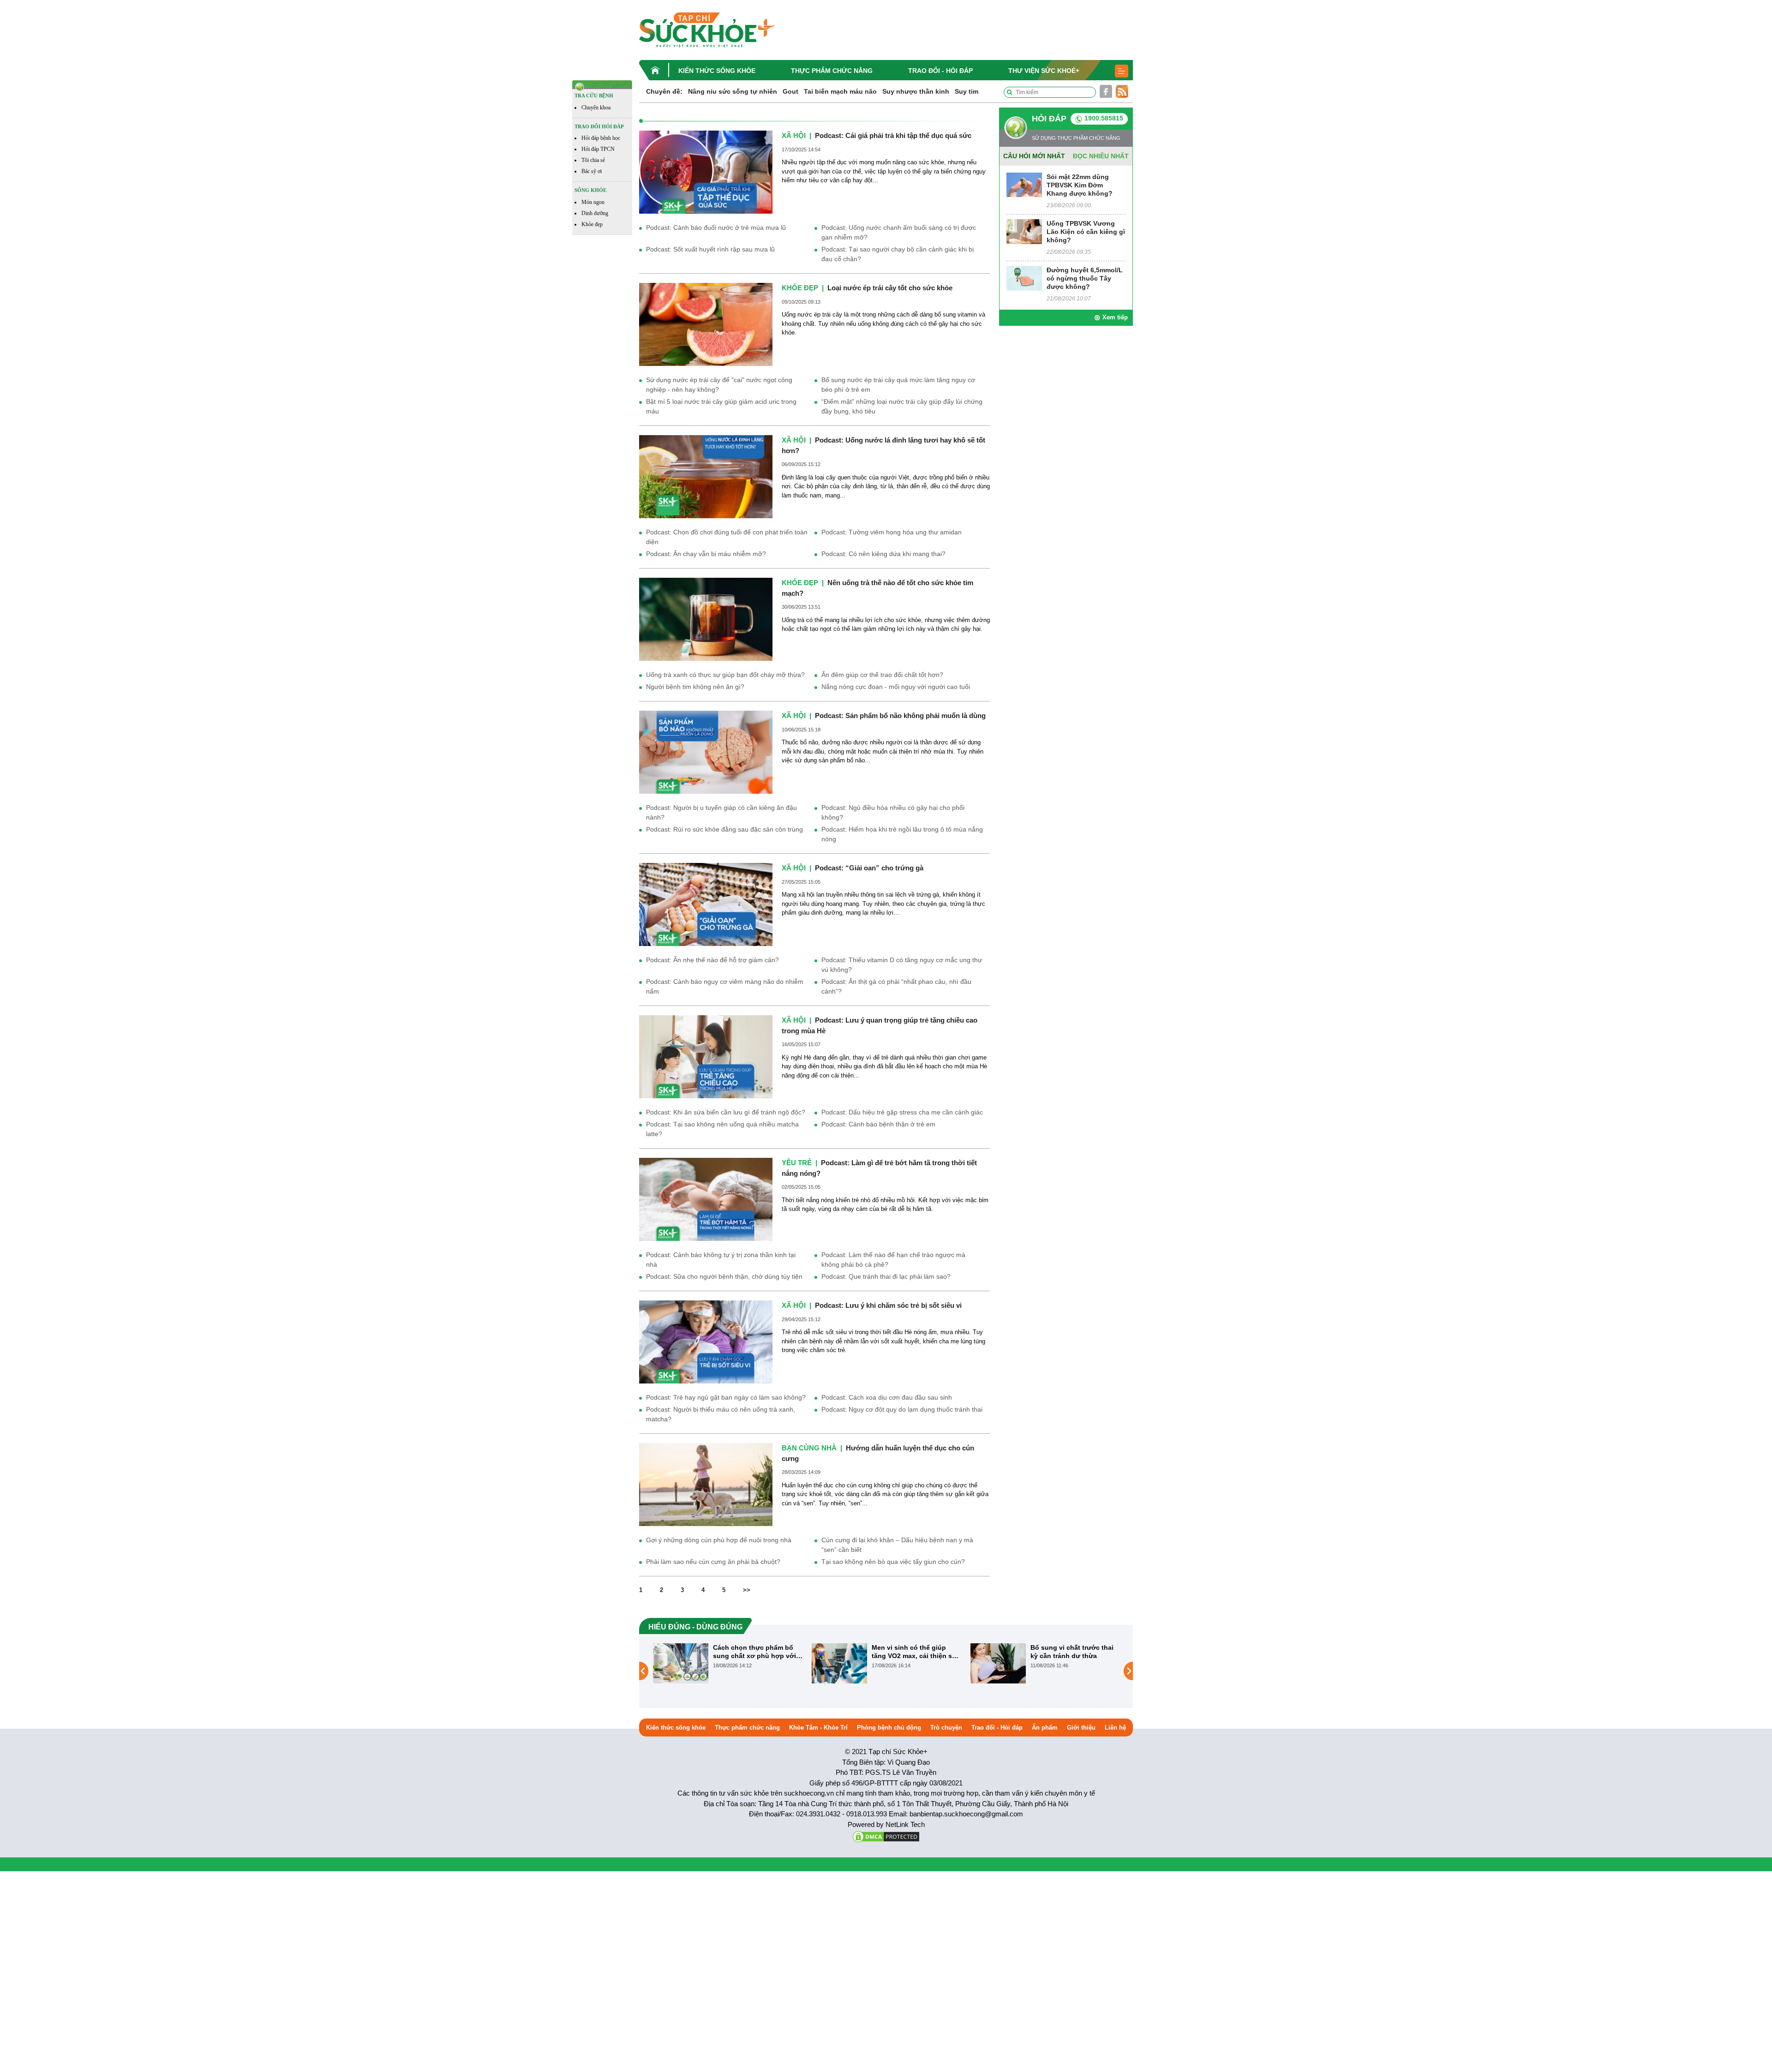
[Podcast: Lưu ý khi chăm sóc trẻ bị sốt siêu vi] (706, 1342)
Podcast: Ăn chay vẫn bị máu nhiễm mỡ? (706, 554)
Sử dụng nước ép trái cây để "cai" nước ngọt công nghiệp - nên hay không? (719, 385)
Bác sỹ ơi (592, 171)
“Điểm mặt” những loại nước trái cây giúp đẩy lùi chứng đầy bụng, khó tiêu (902, 406)
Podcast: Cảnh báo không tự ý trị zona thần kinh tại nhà (721, 1260)
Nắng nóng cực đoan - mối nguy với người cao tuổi (896, 687)
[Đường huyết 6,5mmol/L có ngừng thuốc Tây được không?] (1024, 278)
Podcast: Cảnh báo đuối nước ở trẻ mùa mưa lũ (716, 228)
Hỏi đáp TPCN (598, 149)
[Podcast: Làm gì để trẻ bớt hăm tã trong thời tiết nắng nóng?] (706, 1199)
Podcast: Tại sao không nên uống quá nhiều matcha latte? (722, 1129)
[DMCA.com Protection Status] (886, 1836)
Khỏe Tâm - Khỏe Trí (818, 1728)
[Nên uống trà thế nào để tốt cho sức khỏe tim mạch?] (706, 619)
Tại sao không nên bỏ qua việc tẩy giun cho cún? (893, 1562)
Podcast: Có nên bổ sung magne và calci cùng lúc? (1071, 1652)
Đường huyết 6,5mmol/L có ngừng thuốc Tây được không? (1085, 278)
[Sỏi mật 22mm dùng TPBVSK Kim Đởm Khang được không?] (1024, 184)
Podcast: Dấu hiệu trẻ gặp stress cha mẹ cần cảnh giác (902, 1112)
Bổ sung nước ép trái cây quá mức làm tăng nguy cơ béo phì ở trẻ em (898, 385)
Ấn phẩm (1045, 1728)
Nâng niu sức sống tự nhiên (733, 91)
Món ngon (593, 202)
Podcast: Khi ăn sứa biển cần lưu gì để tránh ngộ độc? (726, 1112)
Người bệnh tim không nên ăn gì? (695, 687)
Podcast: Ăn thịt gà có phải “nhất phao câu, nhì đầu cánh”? (896, 986)
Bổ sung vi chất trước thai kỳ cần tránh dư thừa (913, 1652)
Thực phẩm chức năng (832, 71)
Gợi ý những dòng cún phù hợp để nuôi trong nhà (719, 1540)
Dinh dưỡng (595, 213)
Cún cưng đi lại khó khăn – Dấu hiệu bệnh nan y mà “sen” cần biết (897, 1545)
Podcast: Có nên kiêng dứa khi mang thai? (883, 554)
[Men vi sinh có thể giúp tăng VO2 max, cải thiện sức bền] (681, 1663)
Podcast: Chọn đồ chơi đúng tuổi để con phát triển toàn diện (727, 537)
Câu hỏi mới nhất (1034, 156)
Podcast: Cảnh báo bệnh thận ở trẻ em (878, 1124)
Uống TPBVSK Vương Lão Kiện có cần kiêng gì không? (1086, 232)
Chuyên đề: (664, 91)
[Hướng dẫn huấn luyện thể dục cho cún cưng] (706, 1484)
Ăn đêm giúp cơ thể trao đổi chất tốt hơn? (882, 675)
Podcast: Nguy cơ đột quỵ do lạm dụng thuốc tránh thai (902, 1409)
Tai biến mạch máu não (840, 91)
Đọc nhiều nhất (1101, 156)
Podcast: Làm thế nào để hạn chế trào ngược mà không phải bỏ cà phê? (893, 1260)
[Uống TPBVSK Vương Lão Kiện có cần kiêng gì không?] (1024, 231)
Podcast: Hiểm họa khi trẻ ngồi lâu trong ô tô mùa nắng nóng (902, 834)
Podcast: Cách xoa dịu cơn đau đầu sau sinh (887, 1397)
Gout (790, 91)
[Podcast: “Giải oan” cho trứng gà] (706, 904)
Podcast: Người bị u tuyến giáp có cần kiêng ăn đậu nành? (721, 812)
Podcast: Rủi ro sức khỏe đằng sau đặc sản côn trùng (724, 829)
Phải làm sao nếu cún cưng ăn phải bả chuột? (713, 1562)
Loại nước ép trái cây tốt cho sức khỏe (890, 288)
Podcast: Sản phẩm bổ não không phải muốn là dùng (900, 716)
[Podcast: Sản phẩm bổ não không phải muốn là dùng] (706, 752)
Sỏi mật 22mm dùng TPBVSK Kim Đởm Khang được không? (1080, 185)
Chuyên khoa (596, 108)
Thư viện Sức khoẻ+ (1044, 71)
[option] (728, 1663)
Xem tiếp (1115, 317)
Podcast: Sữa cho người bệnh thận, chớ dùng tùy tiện (724, 1276)
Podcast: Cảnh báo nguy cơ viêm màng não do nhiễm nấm (725, 986)
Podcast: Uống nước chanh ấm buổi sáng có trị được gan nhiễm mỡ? (899, 232)
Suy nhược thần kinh (916, 91)
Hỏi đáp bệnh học (601, 138)
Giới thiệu (1081, 1728)
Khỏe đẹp (592, 224)
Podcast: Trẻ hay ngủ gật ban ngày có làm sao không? (726, 1397)
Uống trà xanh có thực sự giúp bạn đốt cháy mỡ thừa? (725, 675)
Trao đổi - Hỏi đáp (940, 71)
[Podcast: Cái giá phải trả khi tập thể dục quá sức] (706, 171)
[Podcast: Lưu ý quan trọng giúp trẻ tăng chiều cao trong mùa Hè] (706, 1057)
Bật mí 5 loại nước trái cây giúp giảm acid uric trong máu (721, 406)
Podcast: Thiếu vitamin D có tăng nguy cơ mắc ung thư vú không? (902, 965)
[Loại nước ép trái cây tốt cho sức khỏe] (706, 324)
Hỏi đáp (1049, 119)
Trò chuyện (946, 1728)
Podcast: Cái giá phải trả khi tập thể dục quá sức (893, 135)
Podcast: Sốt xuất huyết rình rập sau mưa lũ (710, 249)
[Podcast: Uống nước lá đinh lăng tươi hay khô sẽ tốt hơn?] (706, 476)
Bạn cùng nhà (809, 1448)
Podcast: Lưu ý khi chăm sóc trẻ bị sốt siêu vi (888, 1305)
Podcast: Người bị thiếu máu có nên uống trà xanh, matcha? (721, 1414)
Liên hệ (1115, 1728)
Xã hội (794, 135)
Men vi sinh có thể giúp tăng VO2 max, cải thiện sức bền (757, 1652)
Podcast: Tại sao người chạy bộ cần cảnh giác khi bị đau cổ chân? (898, 254)
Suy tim (967, 91)
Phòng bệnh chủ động (889, 1728)
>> (747, 1590)
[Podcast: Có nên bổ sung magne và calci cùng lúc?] (998, 1663)
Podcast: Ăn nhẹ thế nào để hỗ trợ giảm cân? (712, 960)
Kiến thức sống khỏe (717, 71)
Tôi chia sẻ (593, 160)
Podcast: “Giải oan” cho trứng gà (869, 868)
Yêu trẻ (797, 1163)
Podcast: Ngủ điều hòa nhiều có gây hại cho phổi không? (893, 812)
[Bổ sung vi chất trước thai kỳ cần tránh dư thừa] (839, 1663)
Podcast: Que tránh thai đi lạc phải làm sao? (886, 1276)
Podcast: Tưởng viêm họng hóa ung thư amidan (892, 532)
